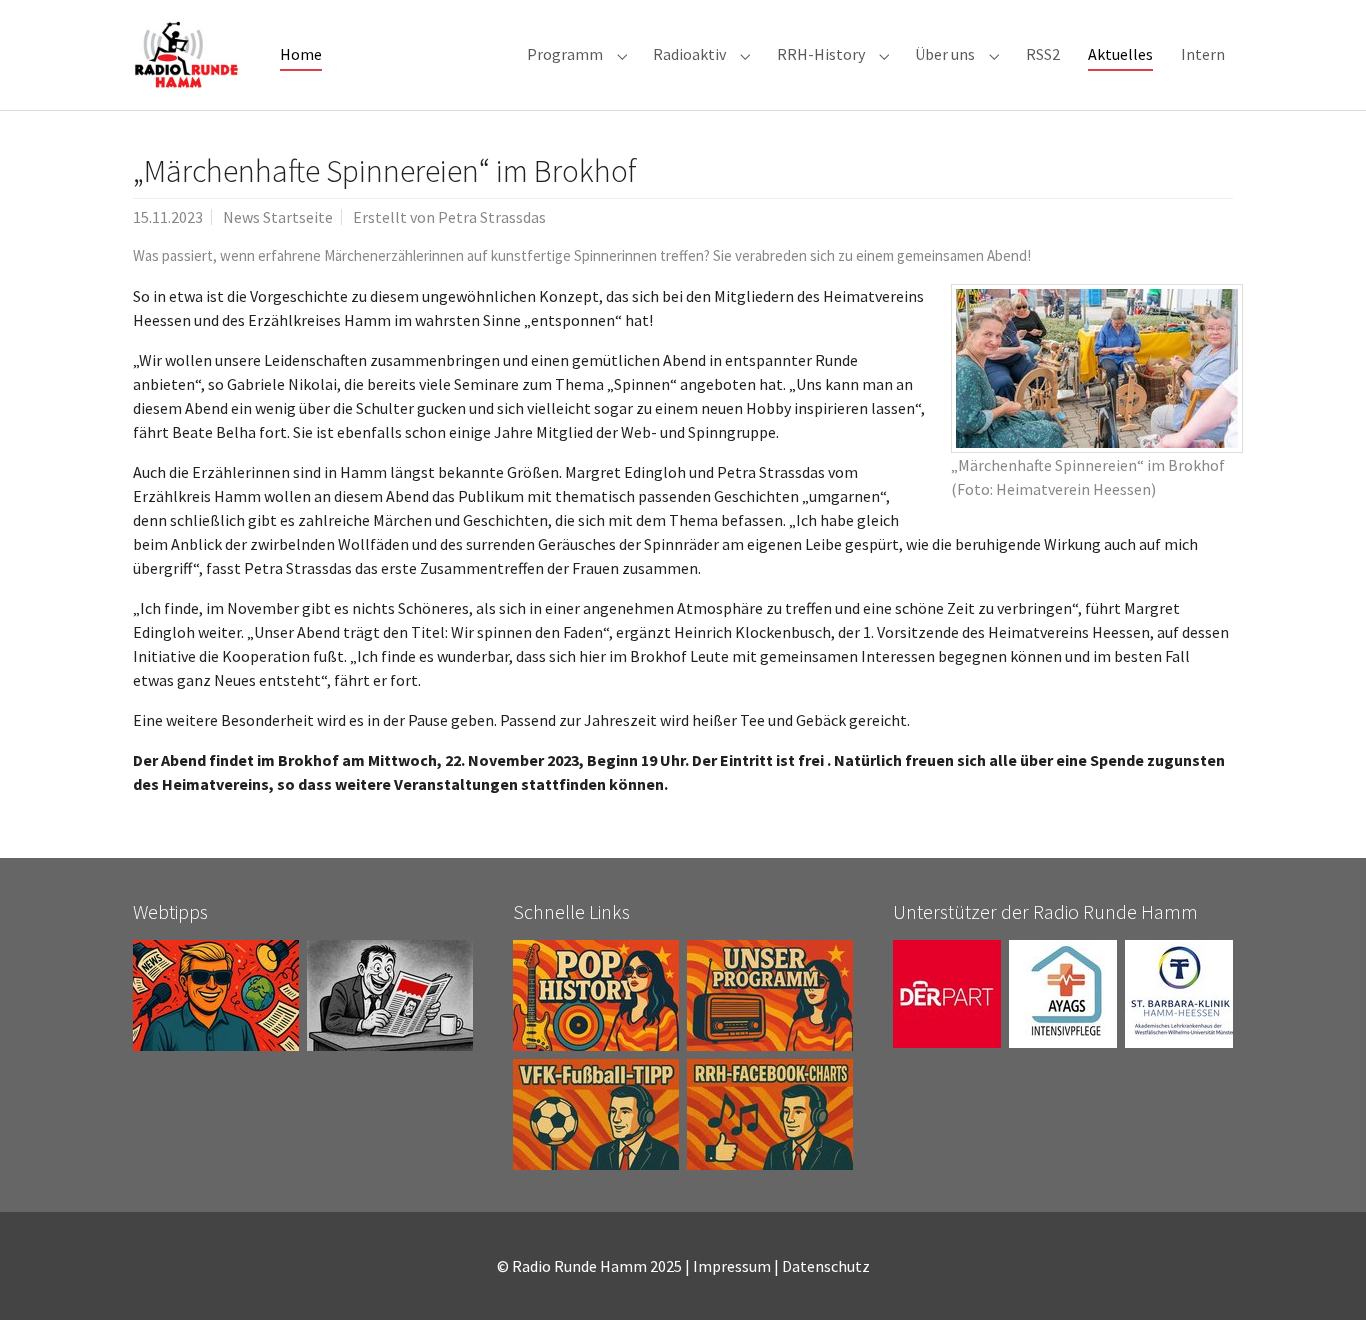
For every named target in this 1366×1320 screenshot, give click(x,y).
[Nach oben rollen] (1322, 1276)
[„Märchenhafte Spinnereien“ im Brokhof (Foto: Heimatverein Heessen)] (1097, 368)
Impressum (732, 1266)
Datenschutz (826, 1266)
